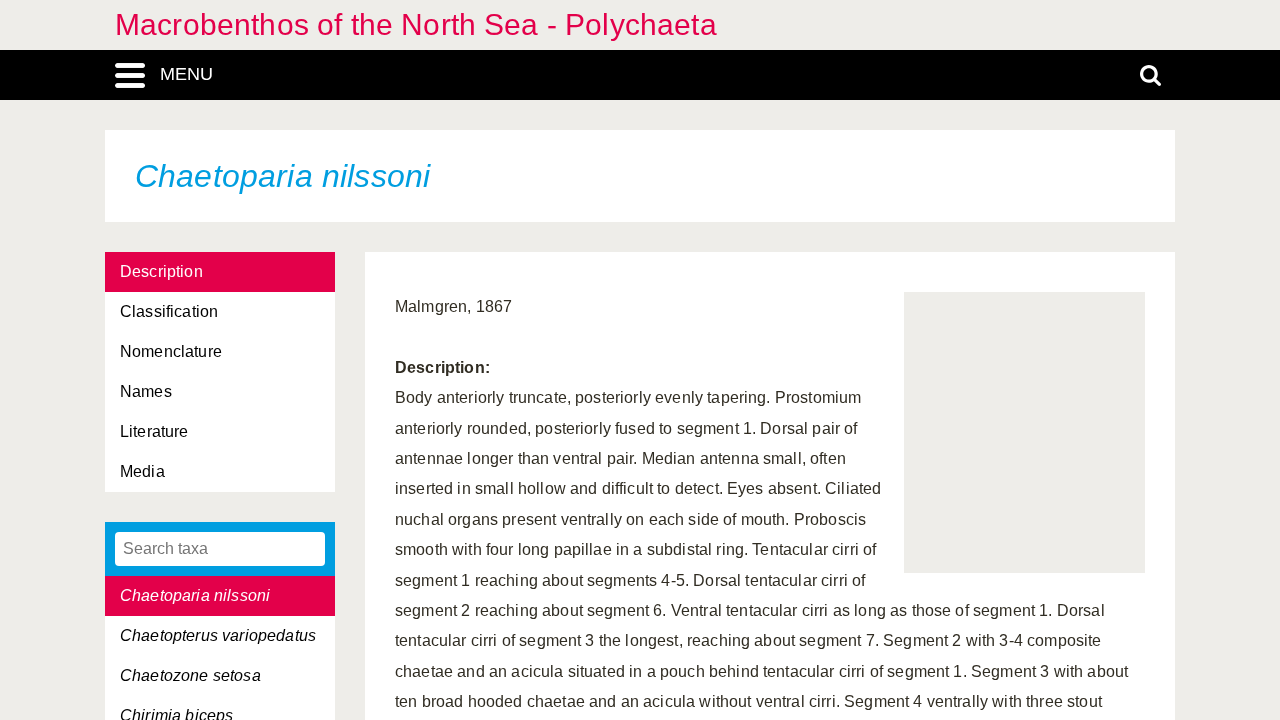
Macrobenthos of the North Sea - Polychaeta (416, 24)
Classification (169, 311)
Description (161, 271)
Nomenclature (171, 351)
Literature (154, 431)
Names (146, 391)
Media (142, 471)
